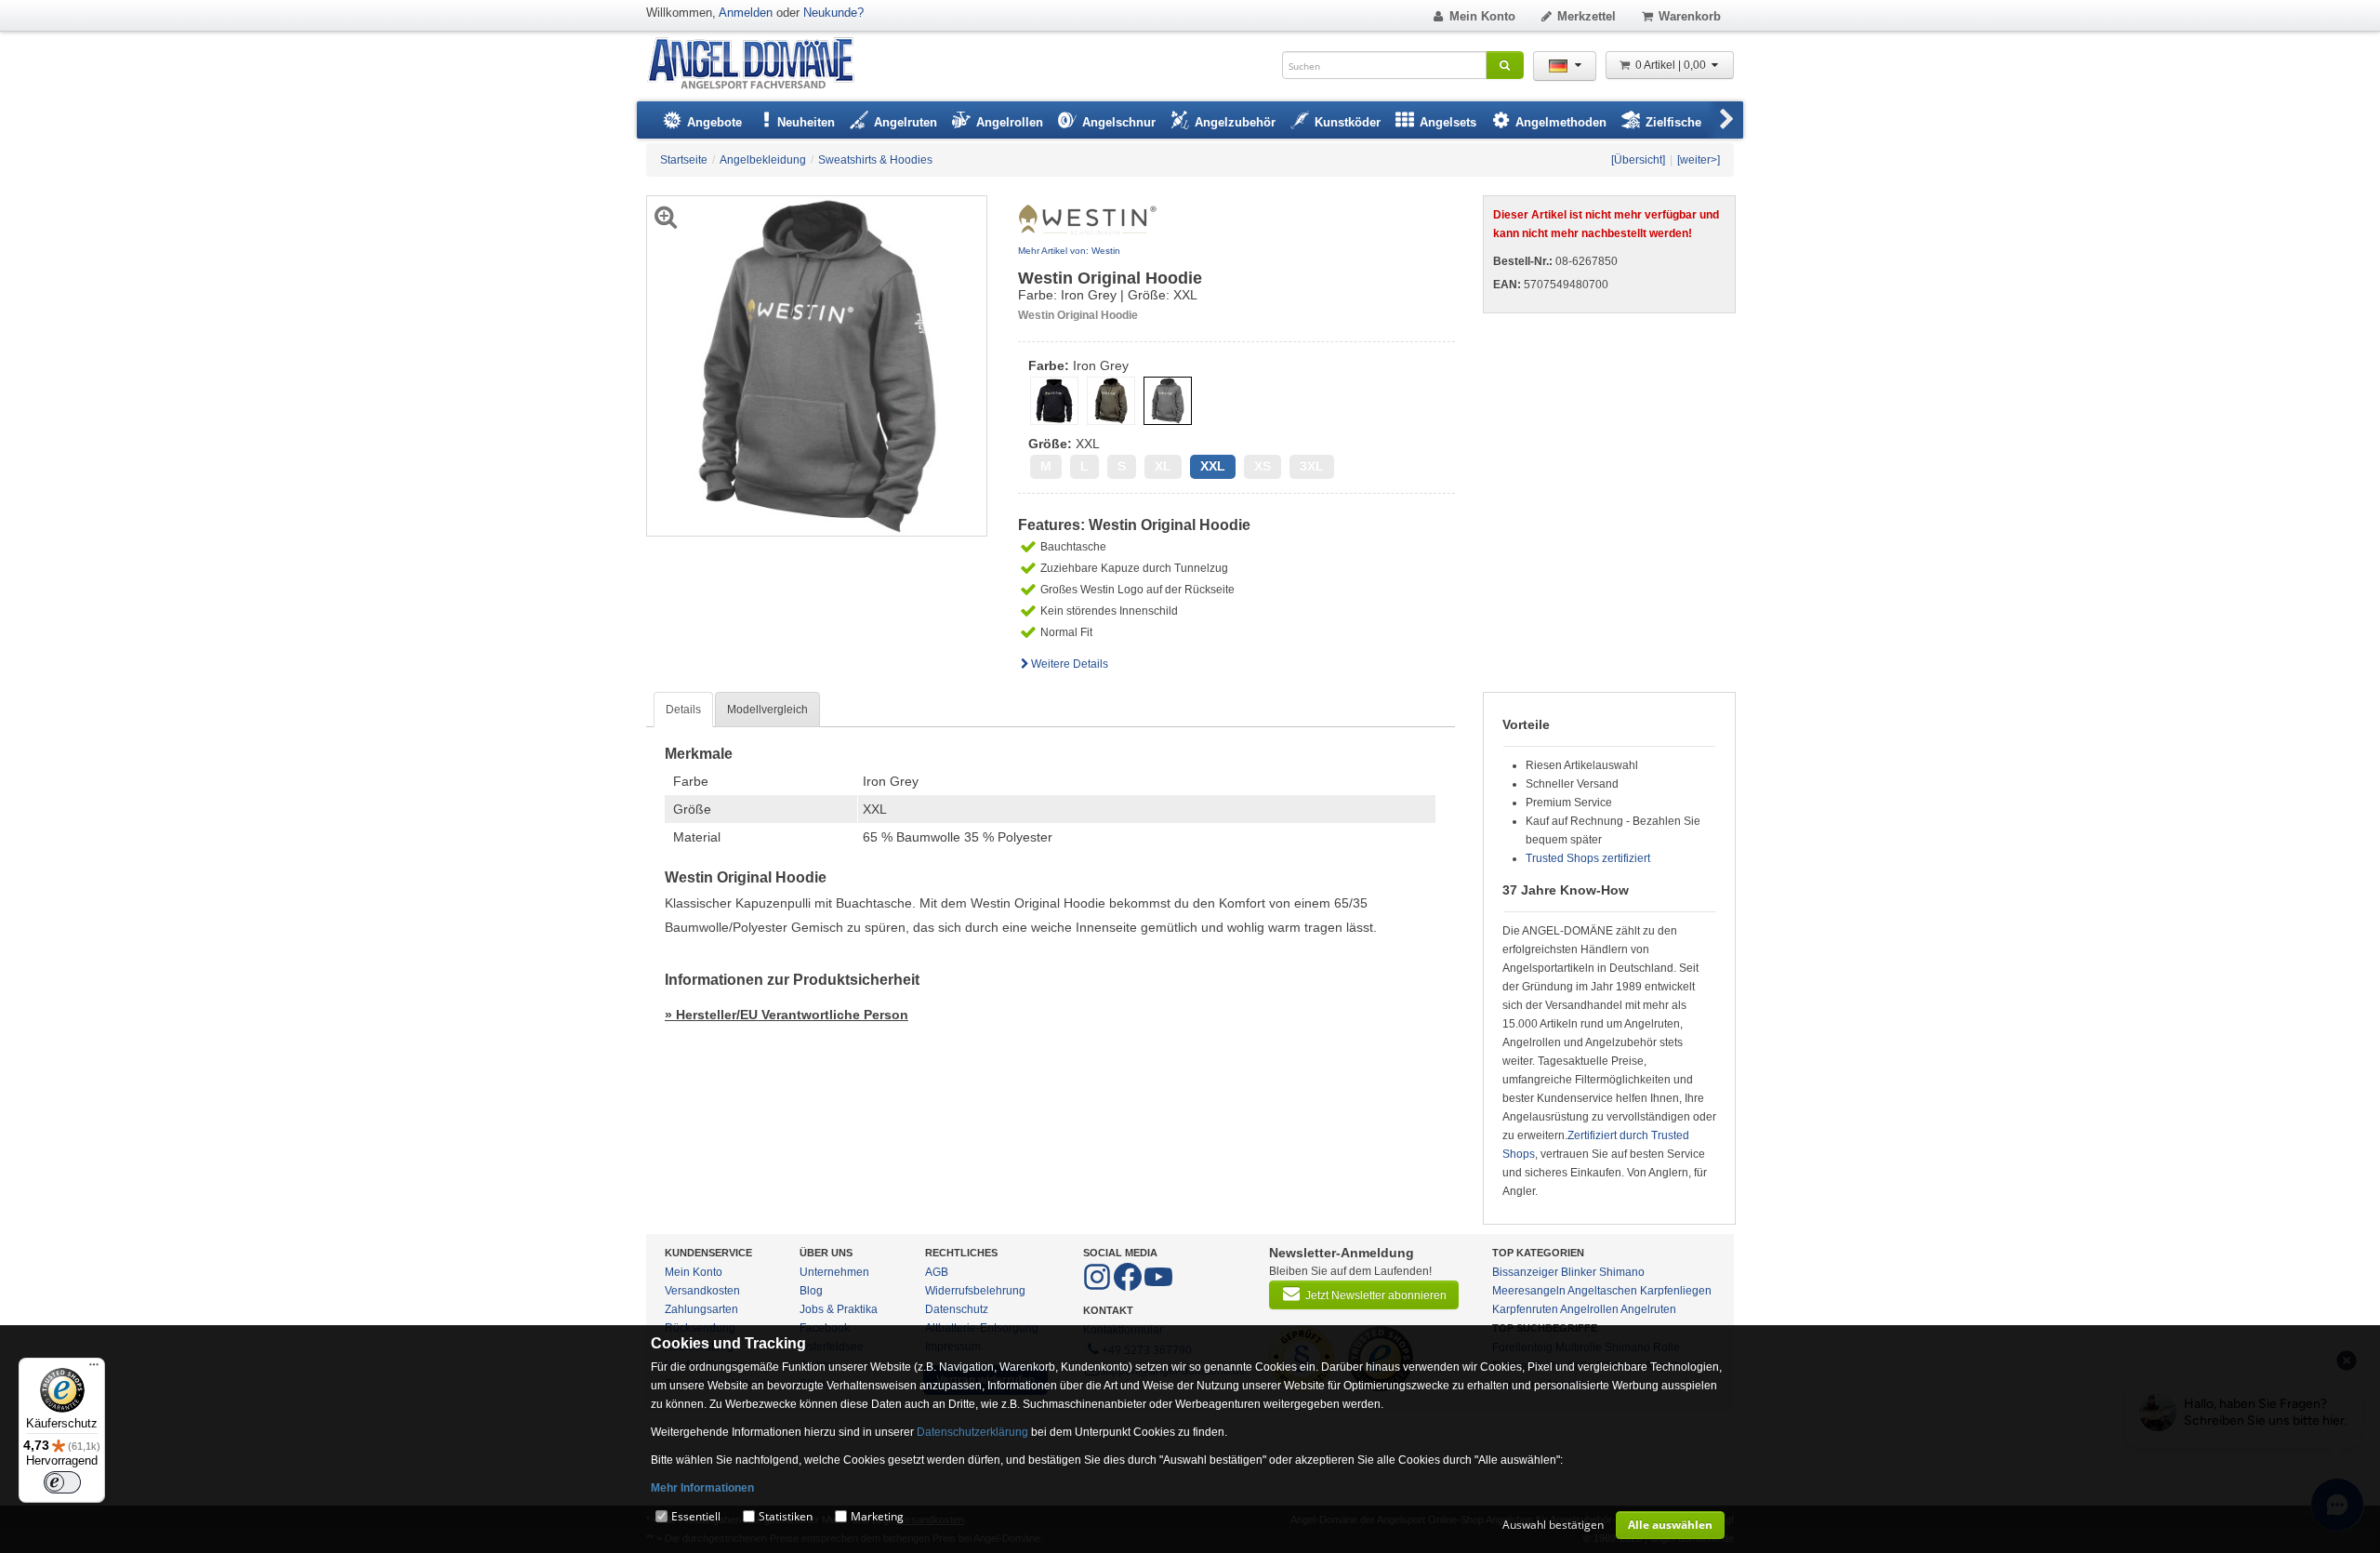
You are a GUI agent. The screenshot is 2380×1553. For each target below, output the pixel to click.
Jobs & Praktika (839, 1309)
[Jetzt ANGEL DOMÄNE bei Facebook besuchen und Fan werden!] (1098, 1287)
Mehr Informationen (702, 1488)
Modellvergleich (767, 710)
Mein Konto (1482, 16)
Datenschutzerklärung (972, 1432)
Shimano (1622, 1272)
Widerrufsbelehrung (975, 1291)
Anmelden (746, 13)
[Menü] (94, 1369)
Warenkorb (1690, 16)
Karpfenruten (1525, 1309)
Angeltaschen (1602, 1291)
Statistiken (786, 1516)
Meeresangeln (1529, 1291)
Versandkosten (702, 1291)
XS (1263, 466)
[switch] (62, 1482)
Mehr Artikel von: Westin (1069, 251)
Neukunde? (833, 13)
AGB (937, 1272)
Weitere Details (1070, 664)
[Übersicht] (1638, 160)
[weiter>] (1699, 160)
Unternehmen (834, 1272)
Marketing (877, 1516)
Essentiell (696, 1516)
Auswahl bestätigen (1553, 1525)
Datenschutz (957, 1309)
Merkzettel (1587, 16)
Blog (811, 1291)
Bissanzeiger (1525, 1272)
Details (683, 710)
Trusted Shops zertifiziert (1588, 858)
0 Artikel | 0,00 (1672, 65)
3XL (1312, 466)
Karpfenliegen (1676, 1291)
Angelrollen (1589, 1309)
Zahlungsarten (701, 1309)
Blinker (1579, 1272)
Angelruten (1648, 1309)
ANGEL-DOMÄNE (760, 65)
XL (1163, 466)
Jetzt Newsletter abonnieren (1376, 1295)
